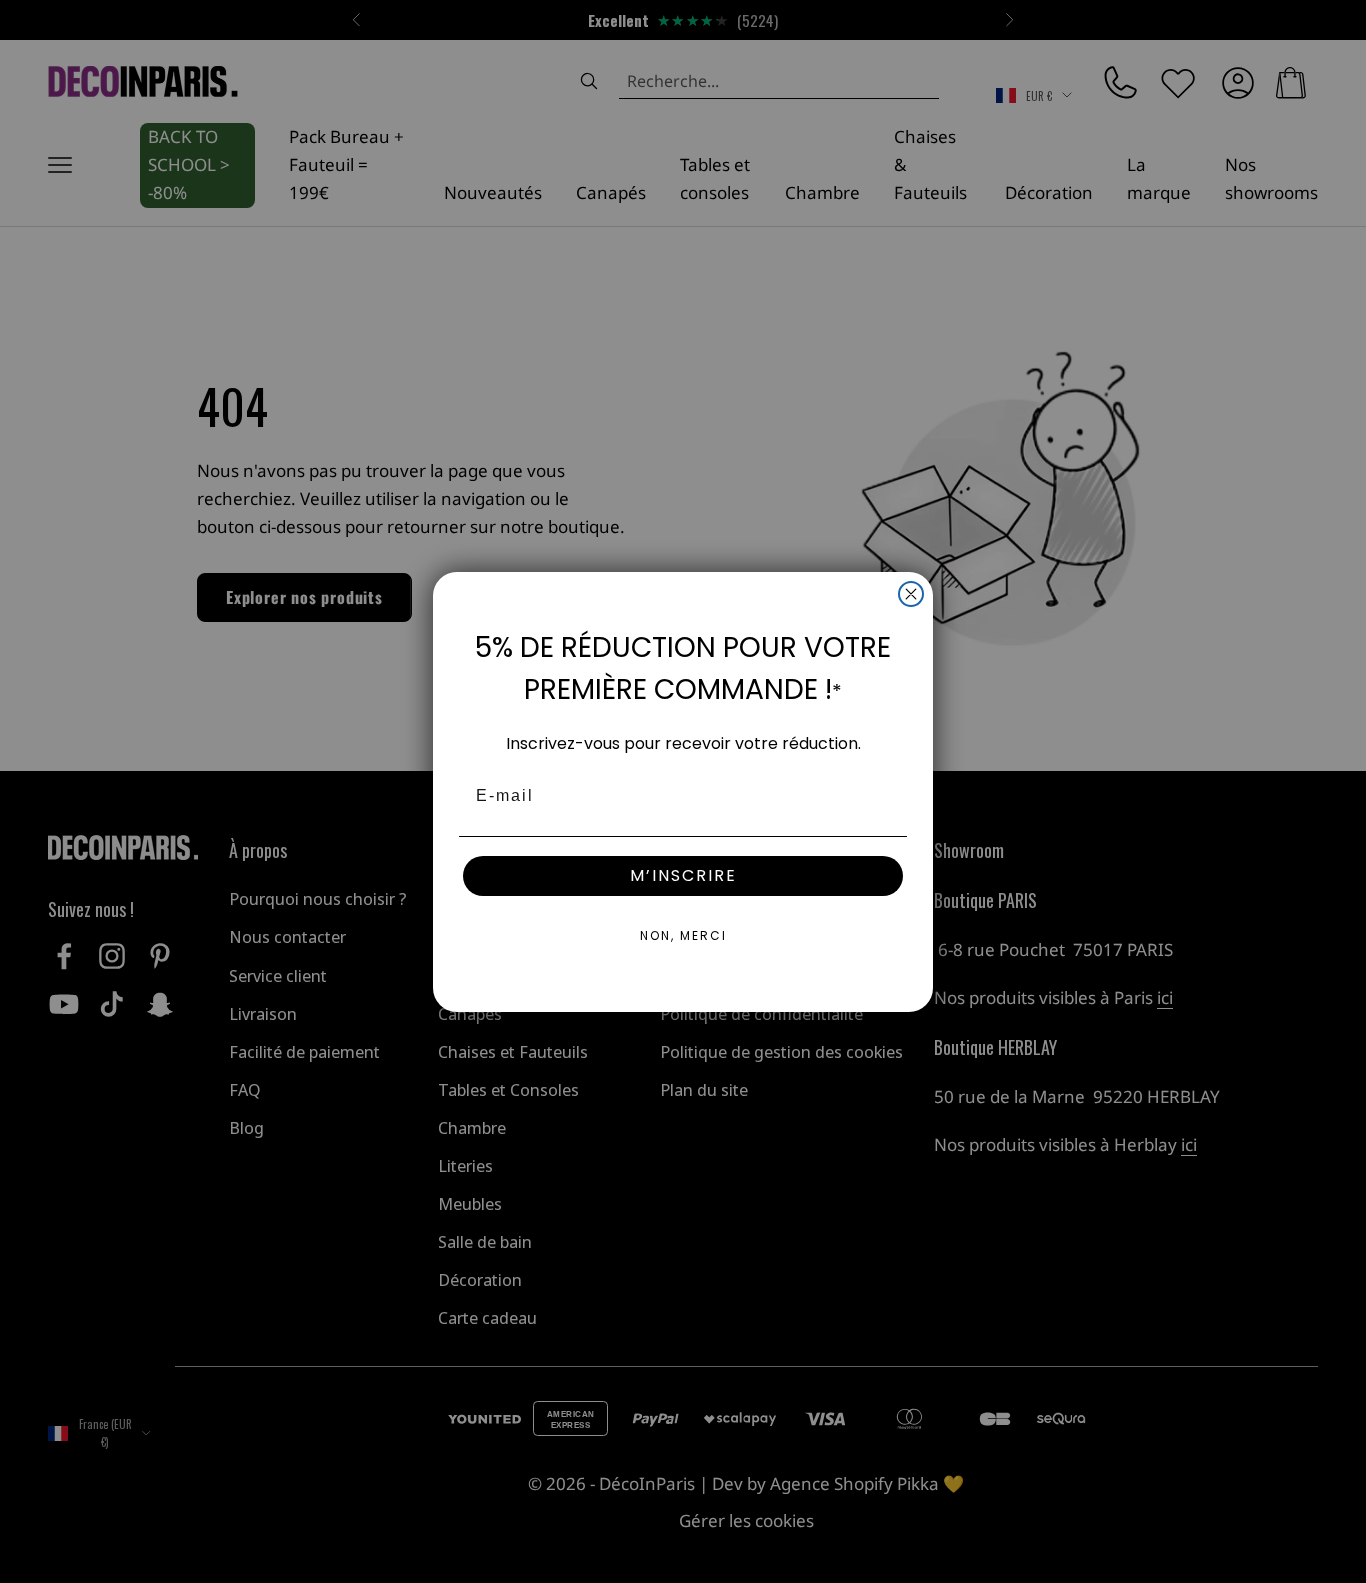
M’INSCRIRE (683, 875)
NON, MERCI (683, 935)
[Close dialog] (911, 594)
